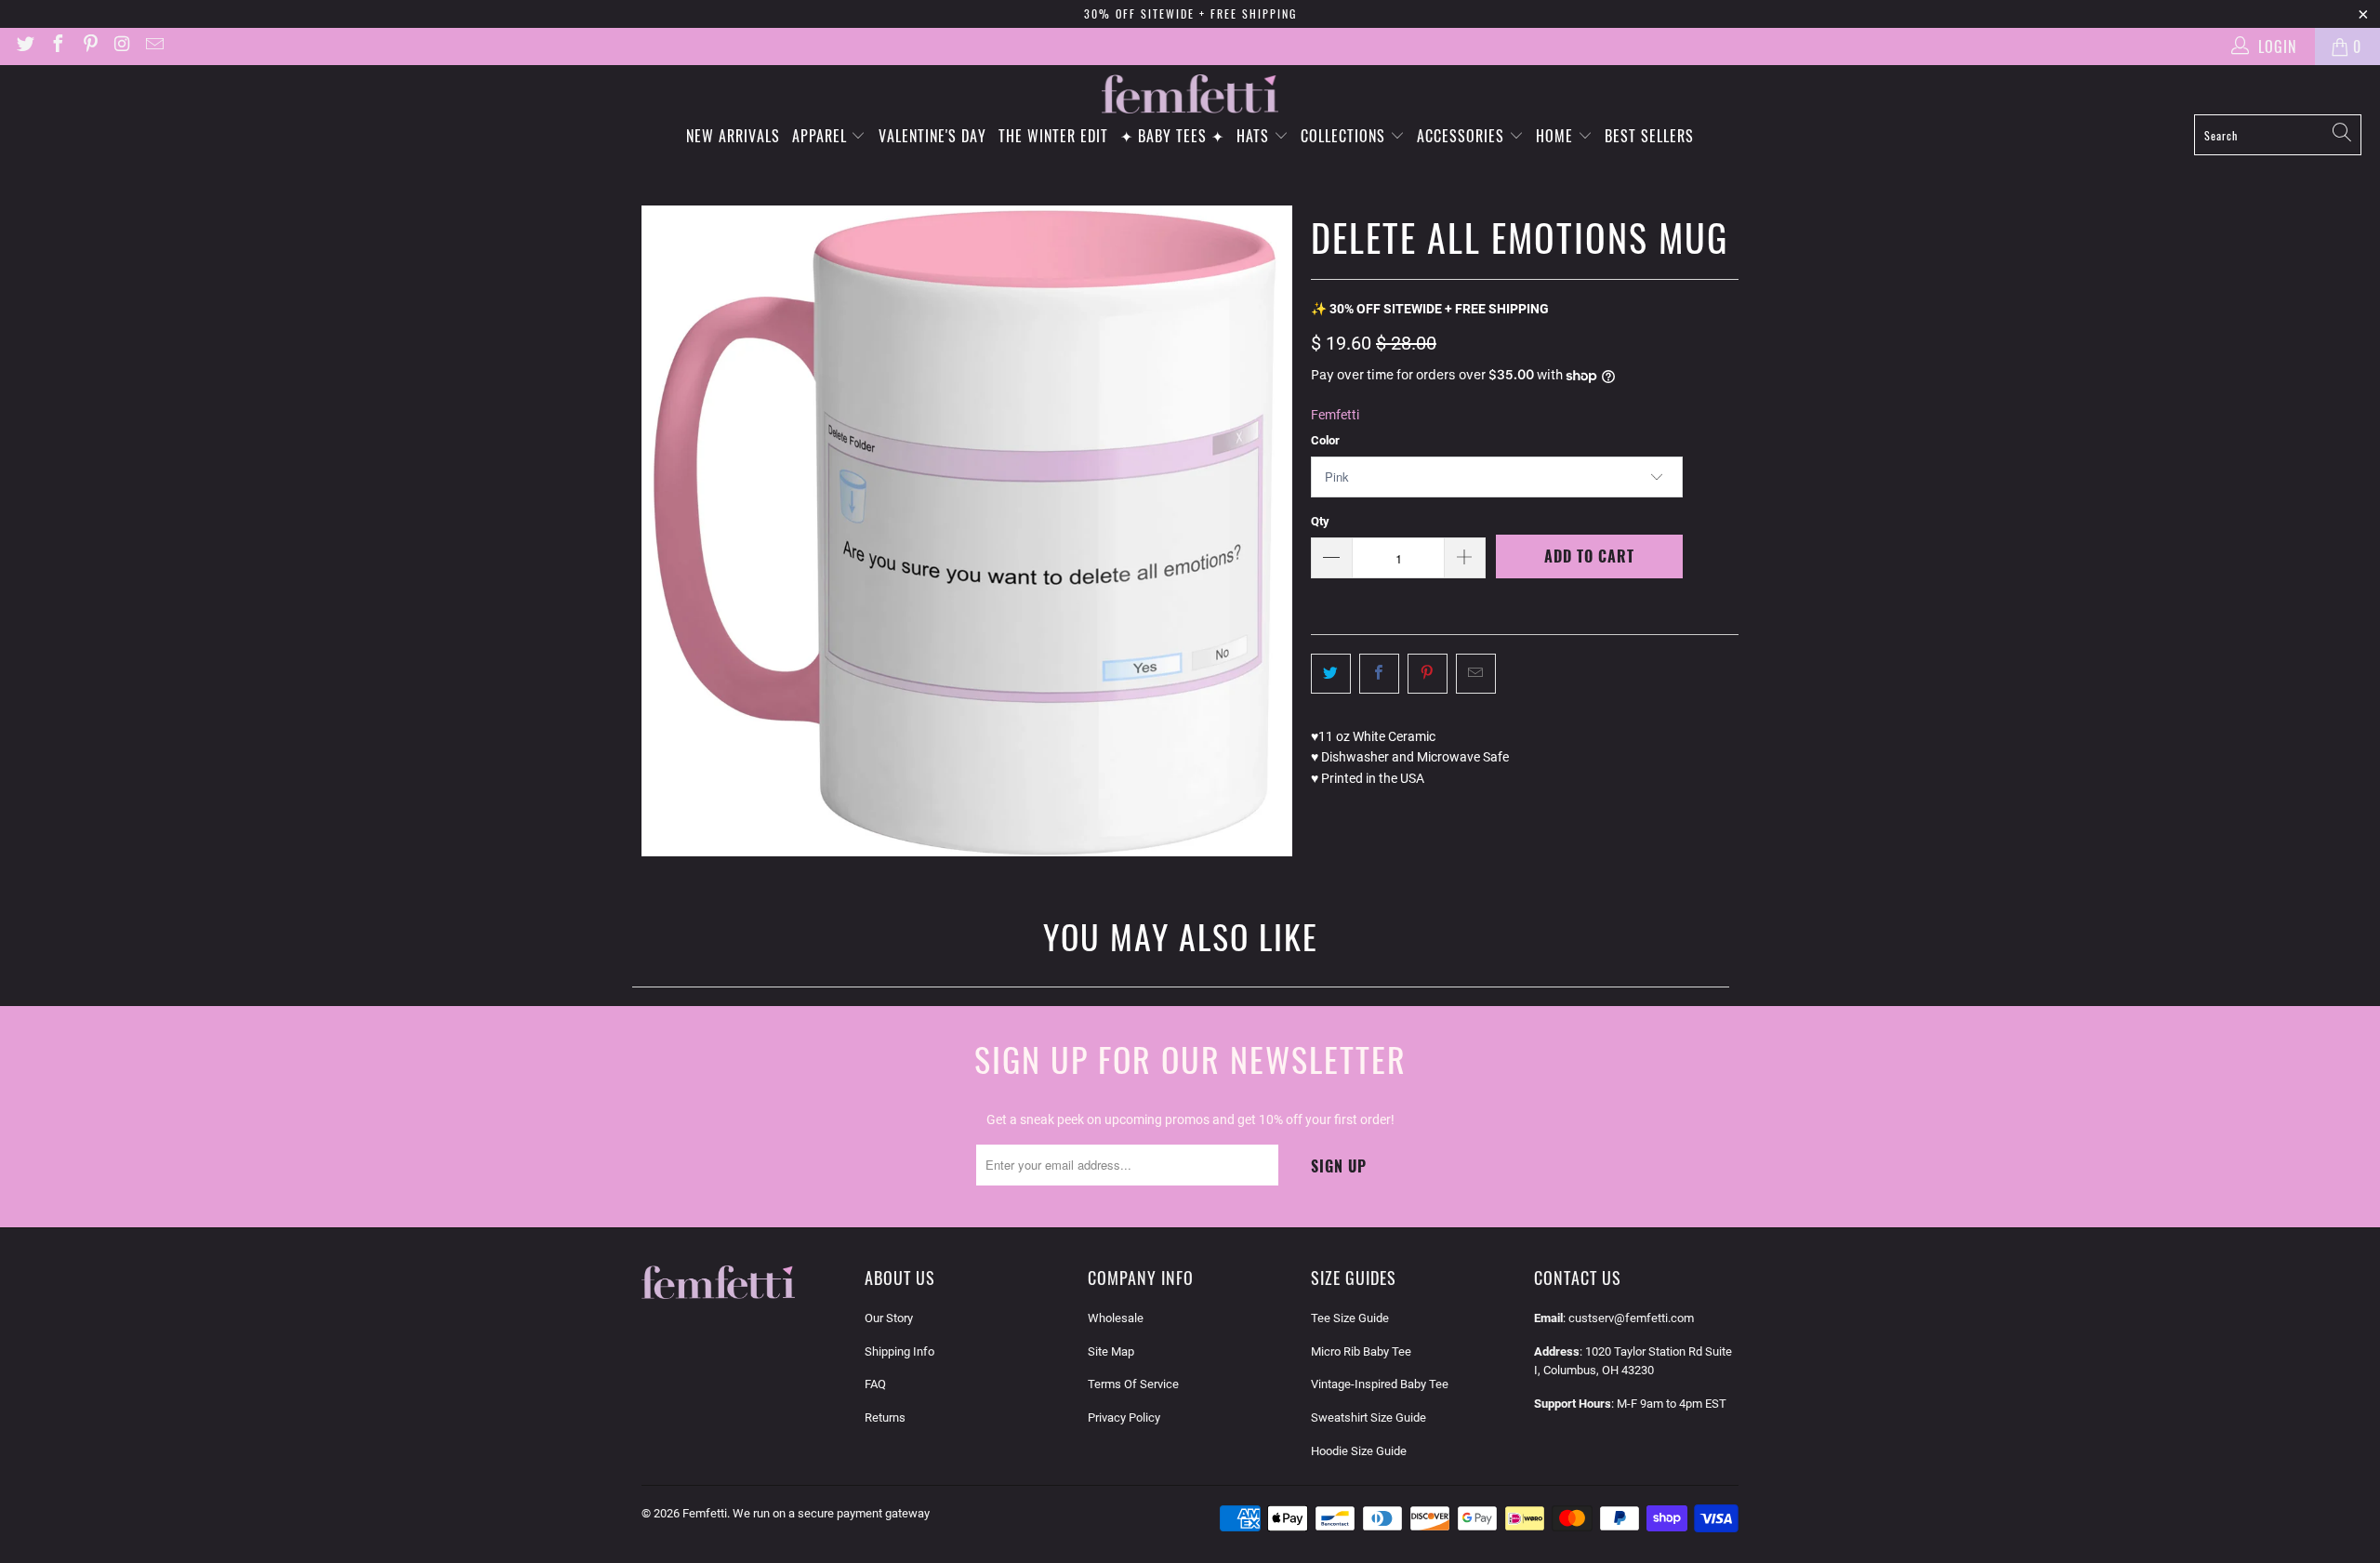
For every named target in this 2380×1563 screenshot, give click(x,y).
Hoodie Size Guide (1359, 1451)
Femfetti (1335, 415)
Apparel (822, 136)
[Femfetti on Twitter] (24, 46)
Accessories (1463, 136)
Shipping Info (899, 1351)
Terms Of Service (1133, 1384)
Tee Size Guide (1350, 1318)
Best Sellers (1649, 136)
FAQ (875, 1384)
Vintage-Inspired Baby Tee (1380, 1384)
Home (1557, 136)
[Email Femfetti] (153, 46)
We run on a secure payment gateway (831, 1513)
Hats (1255, 136)
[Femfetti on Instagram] (122, 46)
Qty (1320, 521)
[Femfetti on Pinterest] (89, 46)
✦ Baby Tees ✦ (1172, 136)
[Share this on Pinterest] (1428, 673)
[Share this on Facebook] (1379, 673)
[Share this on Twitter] (1331, 673)
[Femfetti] (1190, 94)
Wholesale (1116, 1318)
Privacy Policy (1124, 1417)
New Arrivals (733, 136)
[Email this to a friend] (1476, 673)
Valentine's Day (932, 136)
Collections (1345, 136)
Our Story (889, 1318)
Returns (885, 1417)
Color (1325, 440)
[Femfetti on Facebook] (57, 46)
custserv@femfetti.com (1631, 1318)
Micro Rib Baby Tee (1361, 1351)
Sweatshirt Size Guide (1368, 1417)
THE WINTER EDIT (1053, 136)
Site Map (1111, 1351)
